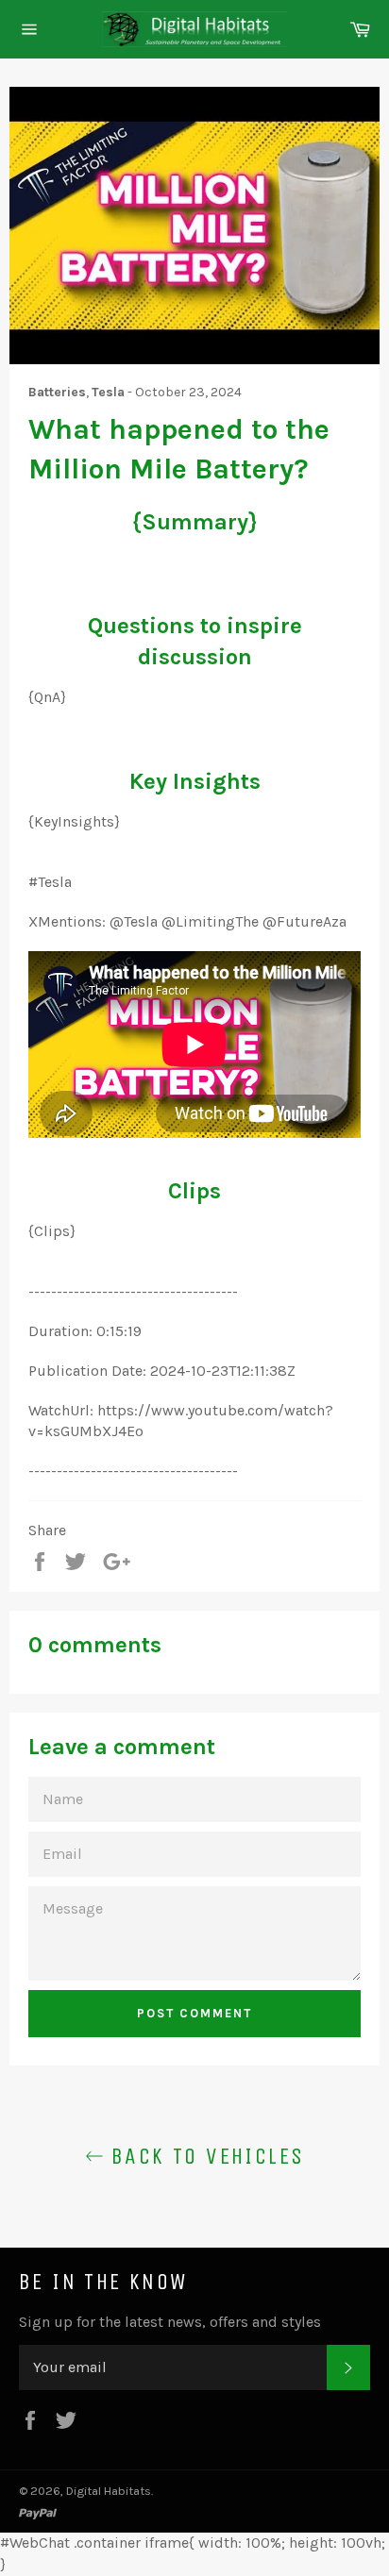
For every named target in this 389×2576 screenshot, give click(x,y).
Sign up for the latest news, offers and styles (170, 2322)
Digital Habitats (109, 2491)
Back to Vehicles (204, 2156)
